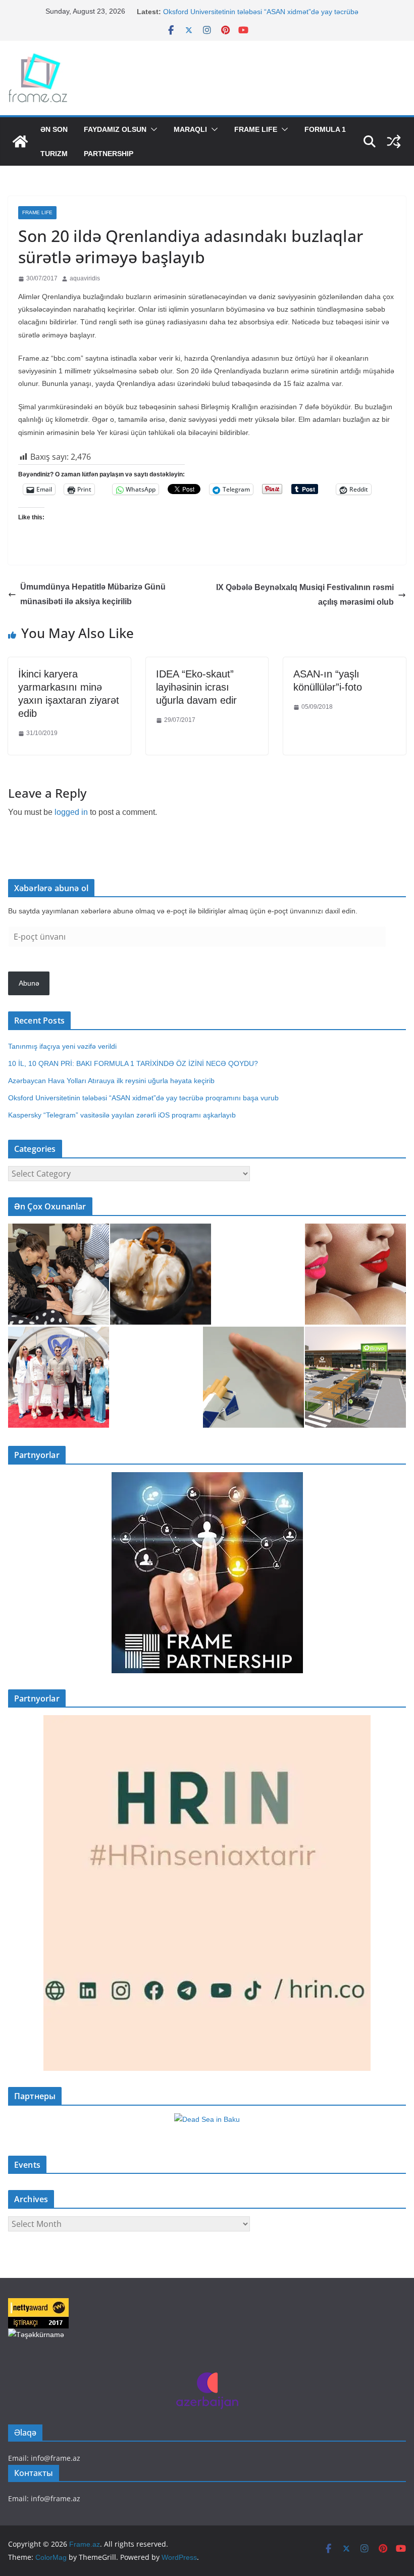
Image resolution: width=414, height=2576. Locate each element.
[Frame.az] (20, 141)
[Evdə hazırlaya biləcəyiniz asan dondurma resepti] (161, 1274)
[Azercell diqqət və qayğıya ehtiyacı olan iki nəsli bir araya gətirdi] (59, 1274)
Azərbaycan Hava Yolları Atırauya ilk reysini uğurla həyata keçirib (111, 1081)
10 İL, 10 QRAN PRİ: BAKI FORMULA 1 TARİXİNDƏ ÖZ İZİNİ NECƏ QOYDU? (133, 1063)
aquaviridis (85, 278)
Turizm (54, 154)
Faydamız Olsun (115, 129)
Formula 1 (325, 129)
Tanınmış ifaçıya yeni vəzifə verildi (62, 1046)
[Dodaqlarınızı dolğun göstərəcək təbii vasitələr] (355, 1274)
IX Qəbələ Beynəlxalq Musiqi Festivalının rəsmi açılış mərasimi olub (305, 595)
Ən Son (54, 129)
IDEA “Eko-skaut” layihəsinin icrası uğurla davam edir (196, 687)
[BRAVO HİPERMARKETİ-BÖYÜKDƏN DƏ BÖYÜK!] (355, 1377)
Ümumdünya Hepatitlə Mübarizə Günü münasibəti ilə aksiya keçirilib (93, 594)
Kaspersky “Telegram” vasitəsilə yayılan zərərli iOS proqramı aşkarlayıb (122, 1115)
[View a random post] (394, 141)
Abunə (29, 983)
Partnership (109, 154)
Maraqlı (190, 129)
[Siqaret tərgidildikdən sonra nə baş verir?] (253, 1377)
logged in (71, 812)
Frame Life (256, 129)
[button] (152, 129)
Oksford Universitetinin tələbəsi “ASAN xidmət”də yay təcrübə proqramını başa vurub (145, 1098)
